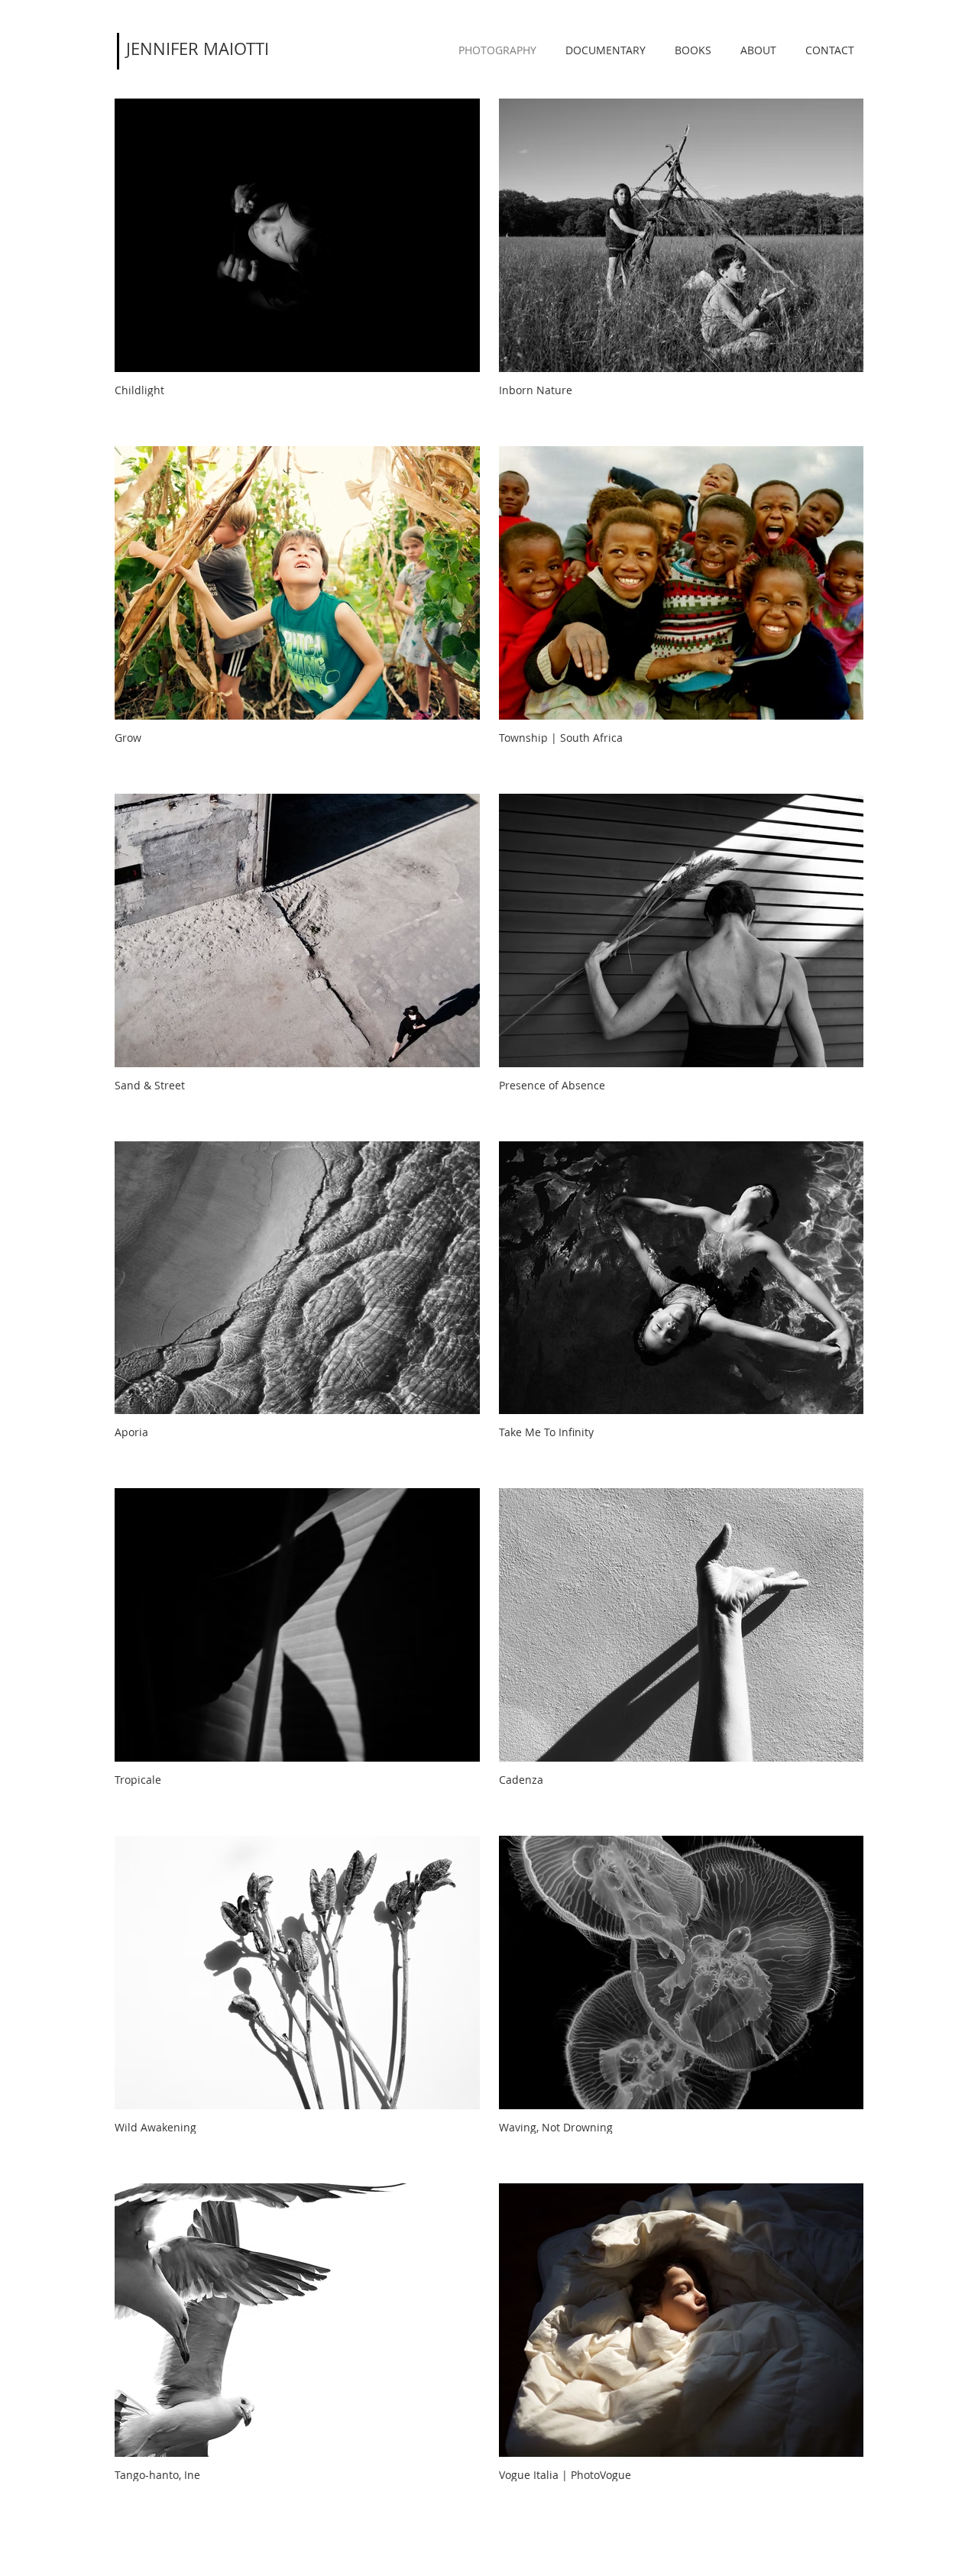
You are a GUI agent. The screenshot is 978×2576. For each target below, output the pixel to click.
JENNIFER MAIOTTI (198, 49)
